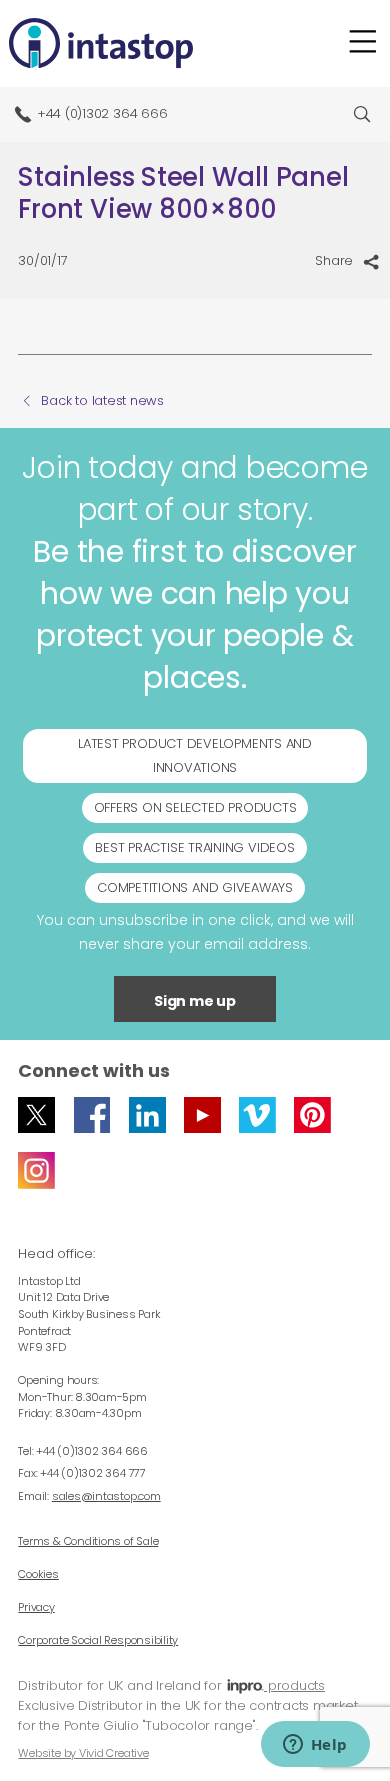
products (294, 1685)
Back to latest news (102, 401)
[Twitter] (36, 1115)
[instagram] (36, 1170)
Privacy (36, 1607)
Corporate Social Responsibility (98, 1640)
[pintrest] (312, 1115)
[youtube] (202, 1115)
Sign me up (195, 1001)
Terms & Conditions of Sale (88, 1541)
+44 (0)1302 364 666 (102, 113)
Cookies (38, 1574)
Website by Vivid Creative (83, 1753)
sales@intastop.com (106, 1496)
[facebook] (92, 1115)
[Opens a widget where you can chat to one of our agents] (315, 1746)
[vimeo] (257, 1115)
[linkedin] (147, 1115)
